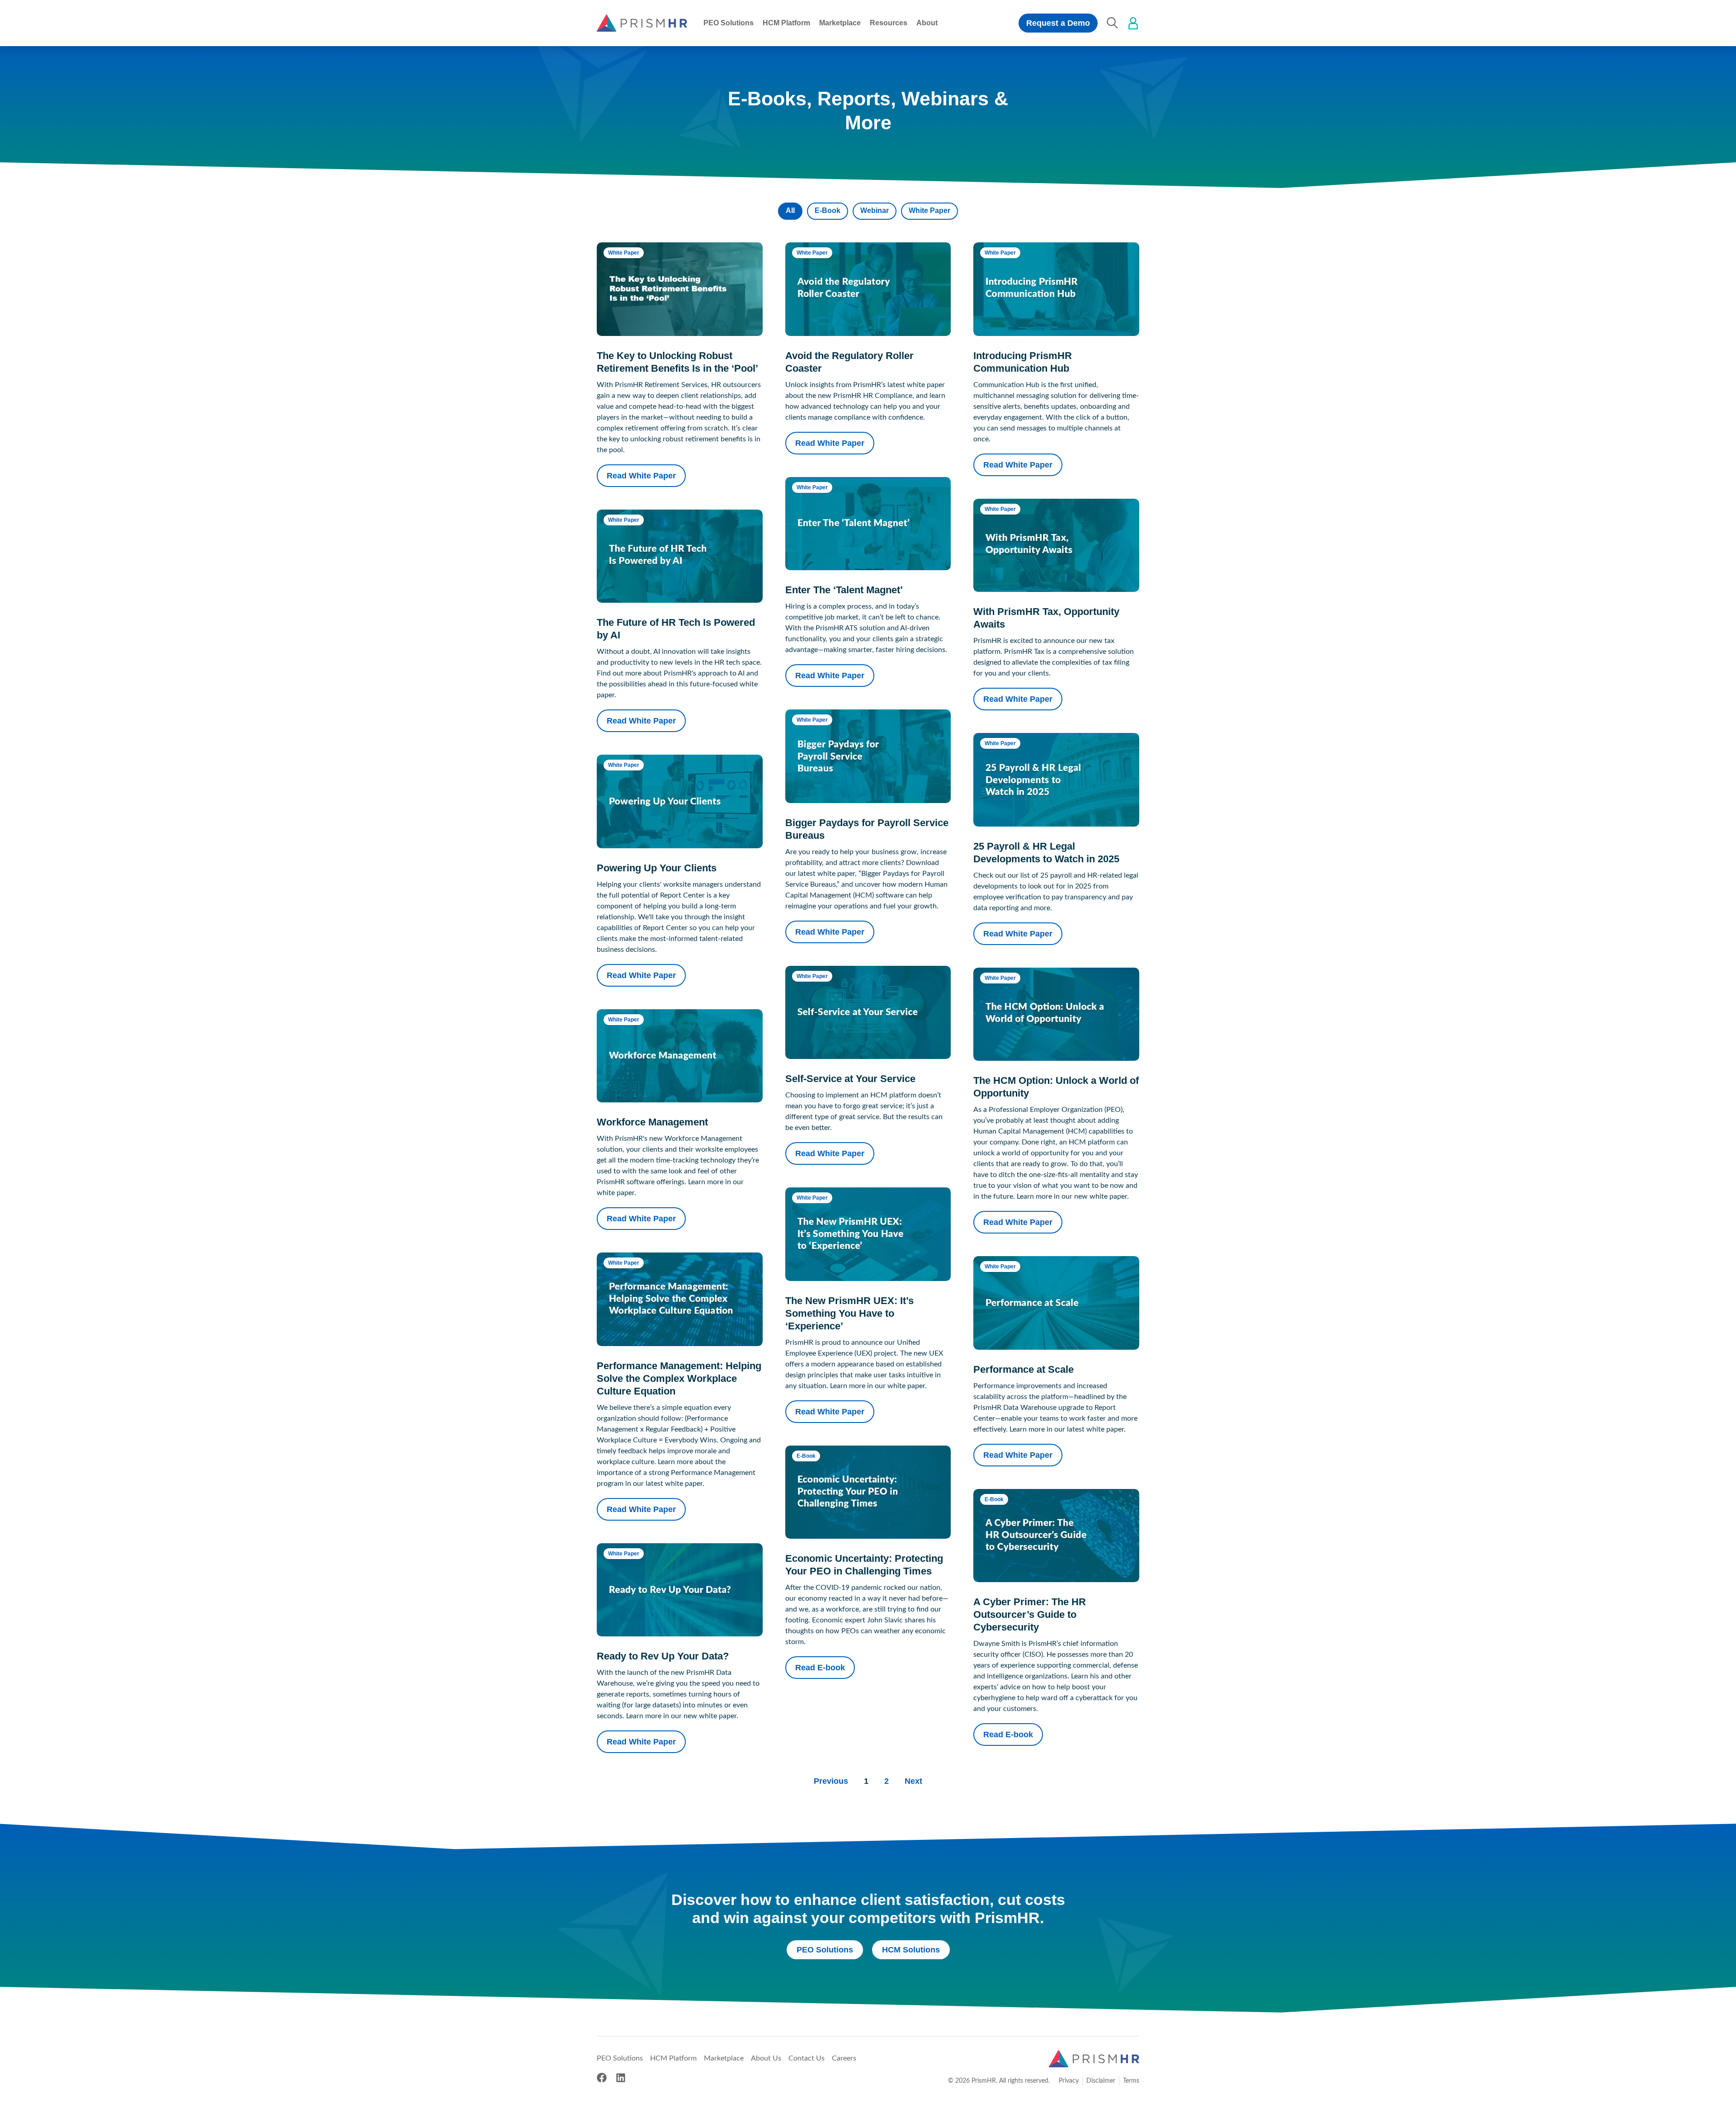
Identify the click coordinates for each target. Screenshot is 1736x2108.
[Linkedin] (621, 2078)
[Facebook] (602, 2078)
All (790, 210)
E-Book (828, 210)
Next (913, 1781)
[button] (729, 23)
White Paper (929, 210)
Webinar (875, 210)
